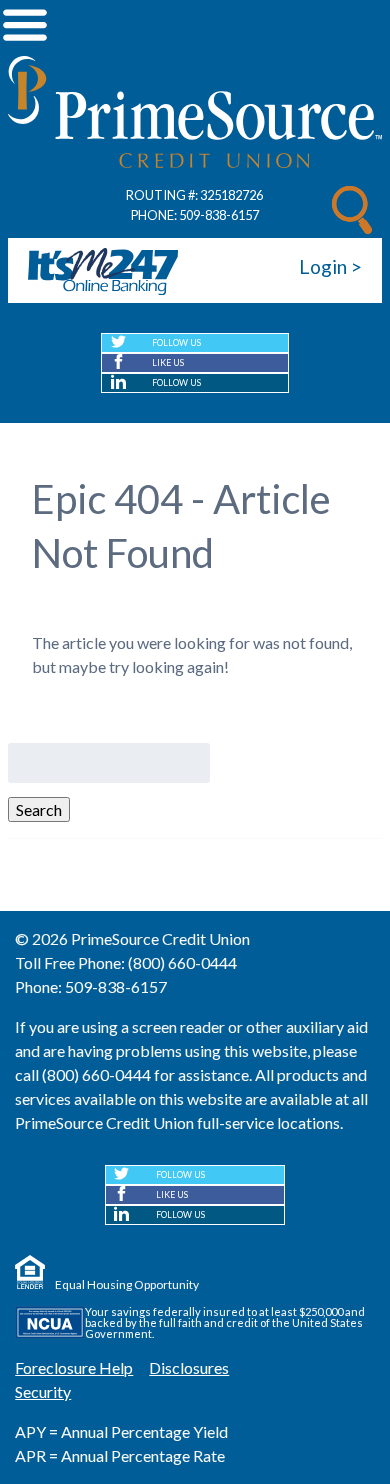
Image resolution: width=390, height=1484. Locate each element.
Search (39, 809)
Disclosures (189, 1367)
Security (43, 1391)
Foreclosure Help (74, 1367)
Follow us (176, 342)
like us (168, 362)
